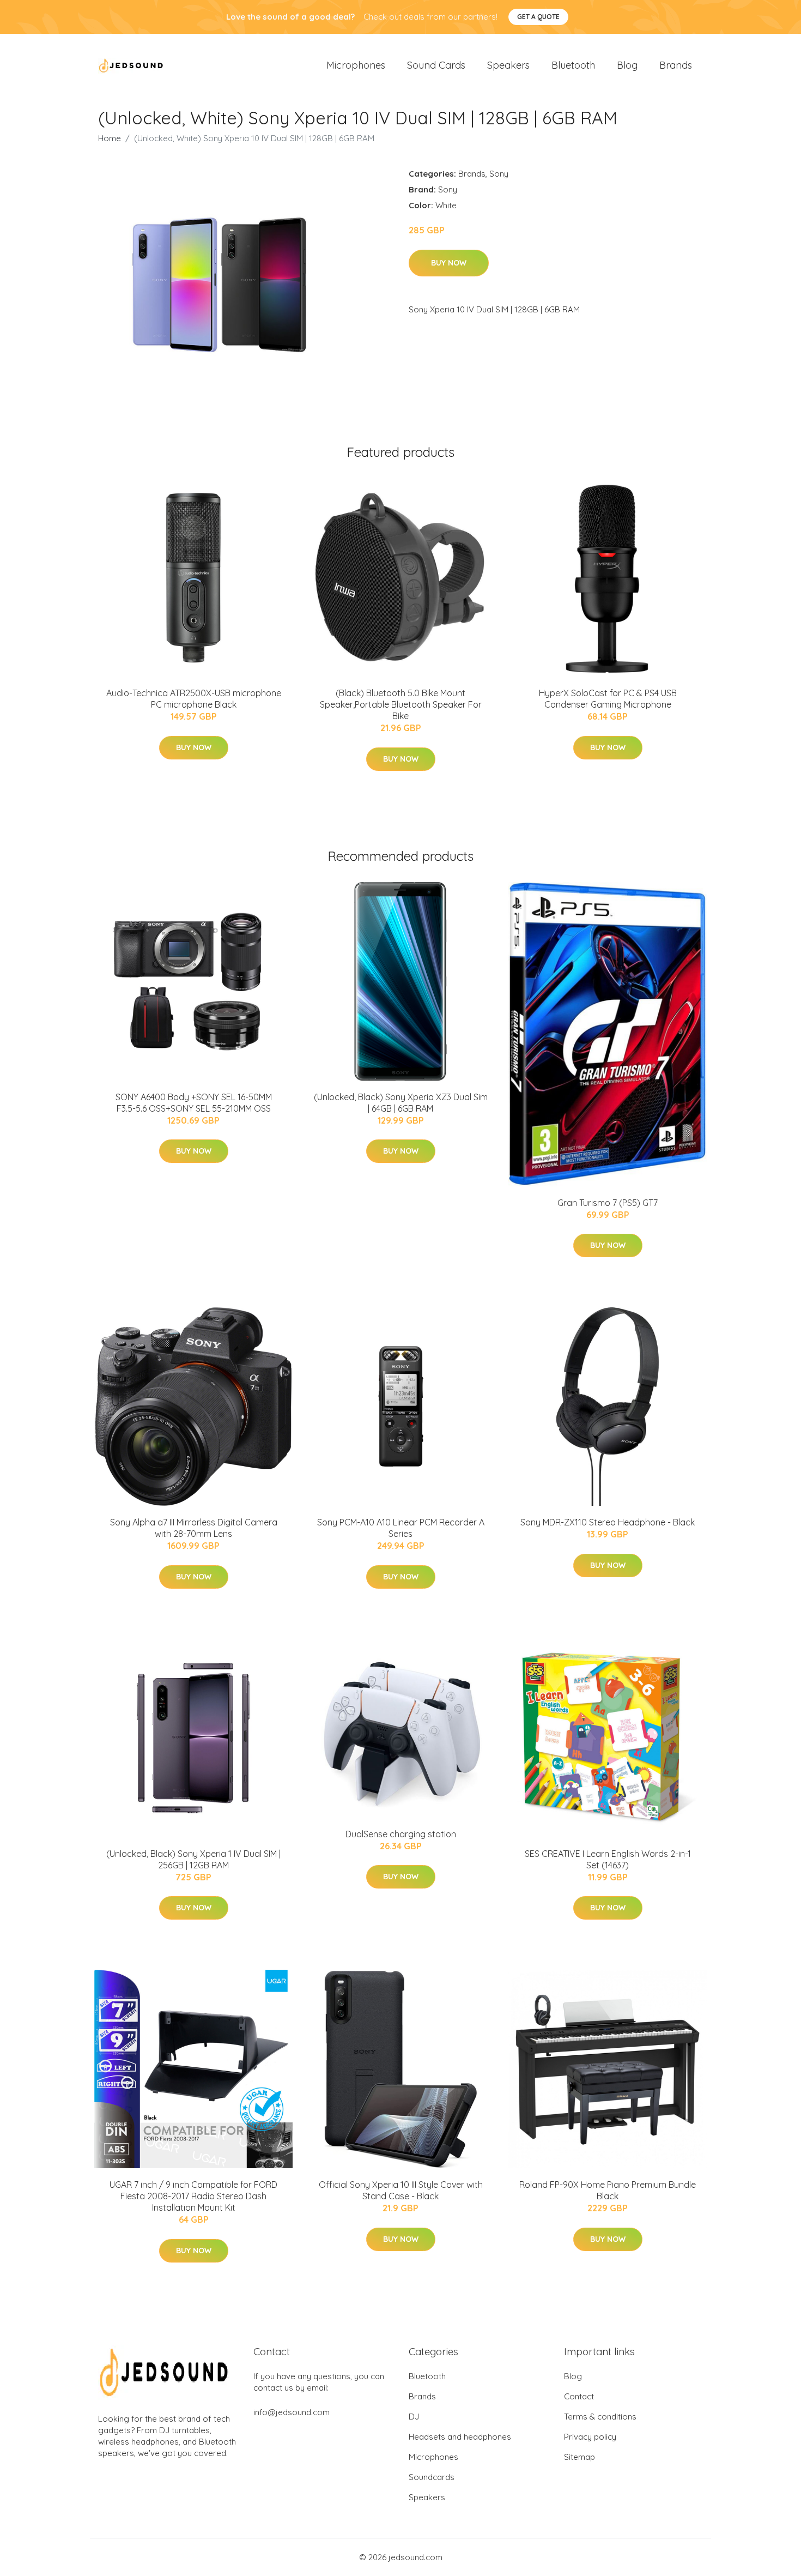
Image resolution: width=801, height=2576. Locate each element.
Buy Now (449, 263)
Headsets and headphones (460, 2437)
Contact (579, 2396)
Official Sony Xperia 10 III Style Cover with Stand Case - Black (401, 2190)
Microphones (356, 65)
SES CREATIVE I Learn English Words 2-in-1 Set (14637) (608, 1859)
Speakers (508, 65)
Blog (627, 65)
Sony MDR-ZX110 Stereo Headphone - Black (608, 1522)
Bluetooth (573, 65)
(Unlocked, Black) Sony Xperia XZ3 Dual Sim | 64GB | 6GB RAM (401, 1103)
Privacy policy (590, 2437)
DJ (414, 2417)
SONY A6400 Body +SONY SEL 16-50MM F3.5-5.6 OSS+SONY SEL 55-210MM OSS (194, 1103)
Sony (499, 174)
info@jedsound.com (292, 2412)
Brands (676, 65)
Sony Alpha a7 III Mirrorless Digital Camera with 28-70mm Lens (194, 1528)
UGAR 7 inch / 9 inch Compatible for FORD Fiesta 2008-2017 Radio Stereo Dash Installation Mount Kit (193, 2196)
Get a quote (538, 17)
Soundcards (432, 2477)
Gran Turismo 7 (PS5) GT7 (608, 1203)
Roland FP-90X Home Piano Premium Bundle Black (608, 2190)
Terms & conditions (600, 2417)
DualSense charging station (401, 1834)
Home (110, 138)
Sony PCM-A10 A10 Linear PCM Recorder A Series (401, 1528)
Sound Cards (436, 65)
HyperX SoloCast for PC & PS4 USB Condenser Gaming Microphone (608, 699)
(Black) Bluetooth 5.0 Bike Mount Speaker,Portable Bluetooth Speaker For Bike (401, 704)
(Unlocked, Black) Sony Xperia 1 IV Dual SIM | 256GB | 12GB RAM (193, 1859)
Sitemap (579, 2457)
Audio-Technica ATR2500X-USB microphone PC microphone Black (194, 699)
